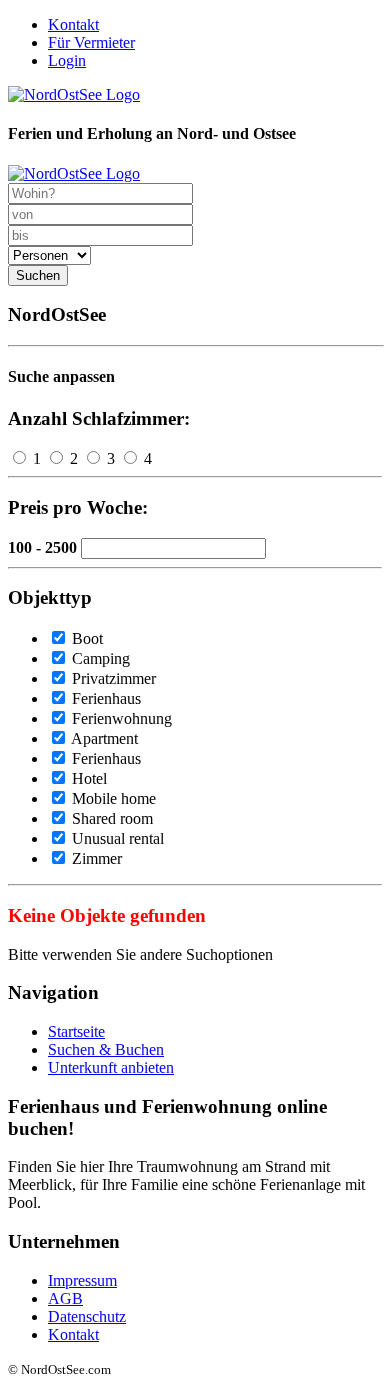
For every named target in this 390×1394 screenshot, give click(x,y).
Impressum (82, 1280)
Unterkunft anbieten (111, 1067)
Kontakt (73, 24)
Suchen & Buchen (106, 1049)
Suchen (38, 275)
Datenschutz (87, 1316)
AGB (65, 1298)
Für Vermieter (91, 42)
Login (67, 60)
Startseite (76, 1031)
